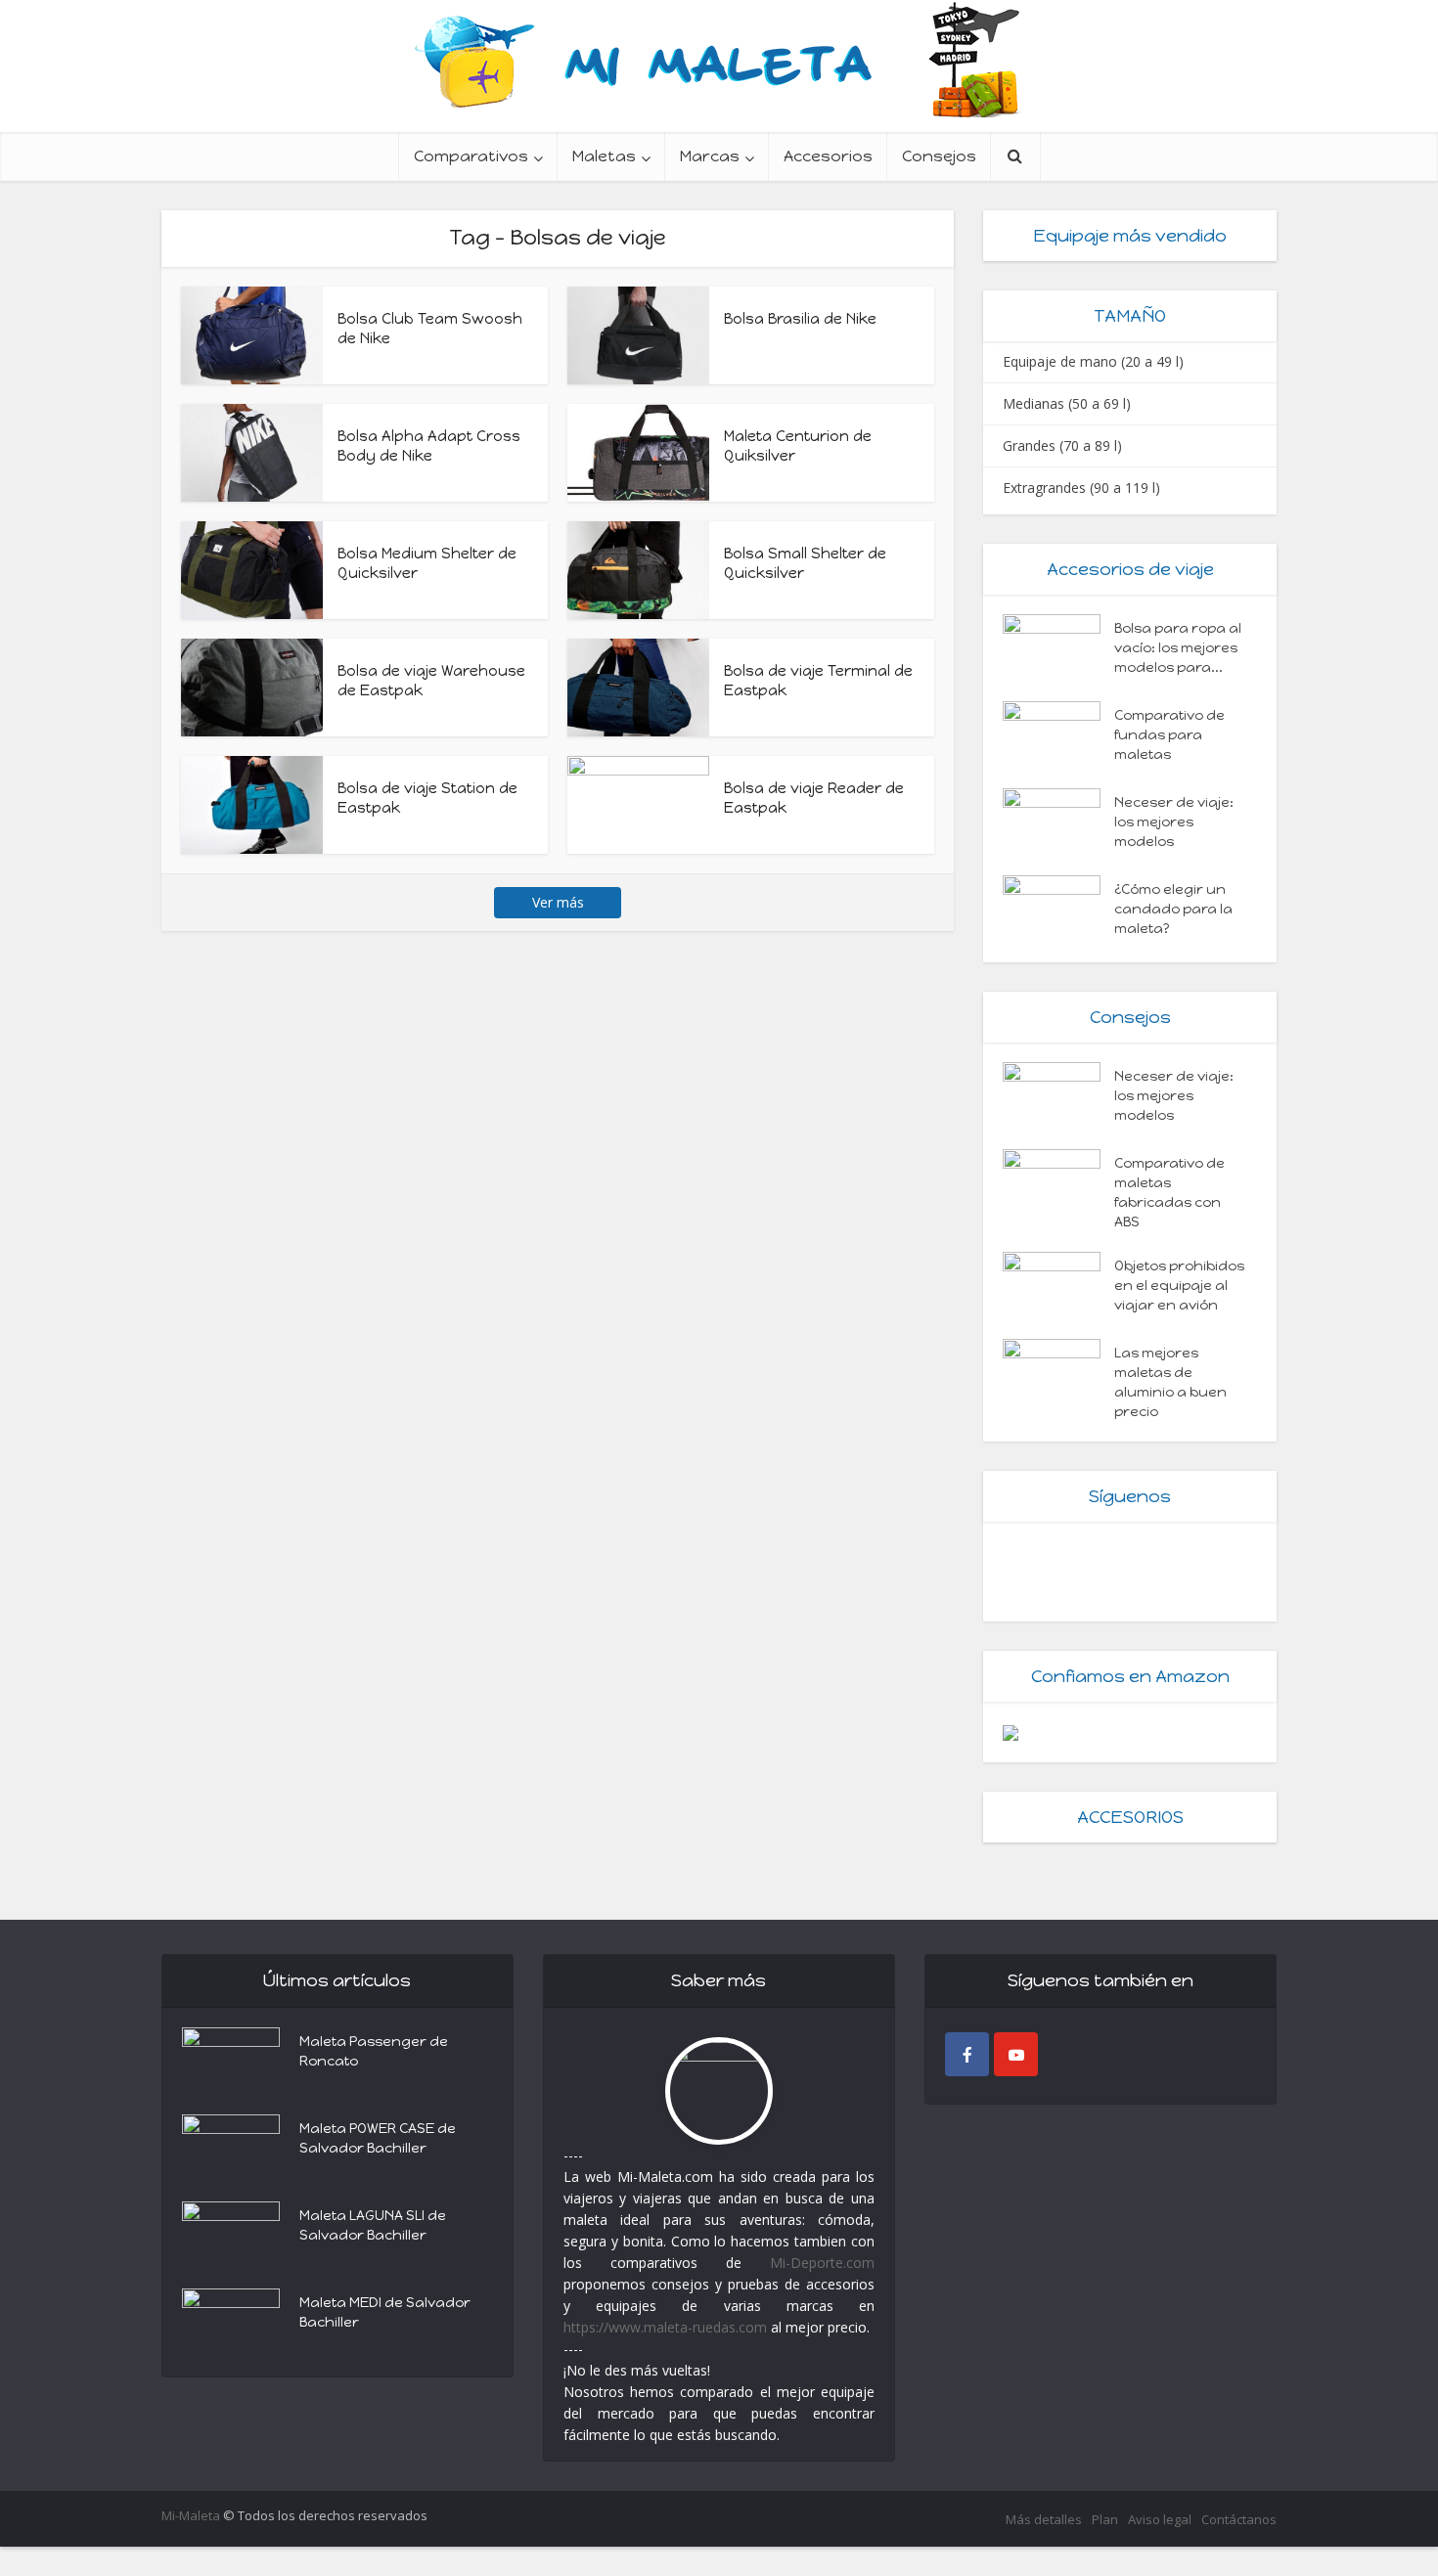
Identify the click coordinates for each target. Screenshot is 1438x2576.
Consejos (939, 156)
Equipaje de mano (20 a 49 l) (1093, 361)
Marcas (710, 156)
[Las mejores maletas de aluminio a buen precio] (1058, 1373)
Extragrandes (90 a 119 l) (1081, 488)
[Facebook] (967, 2054)
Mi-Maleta (191, 2515)
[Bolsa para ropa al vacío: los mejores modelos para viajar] (1058, 648)
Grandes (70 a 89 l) (1062, 445)
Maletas (604, 156)
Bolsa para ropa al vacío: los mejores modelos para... (1178, 648)
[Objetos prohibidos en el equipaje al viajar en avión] (1058, 1286)
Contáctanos (1239, 2519)
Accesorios (828, 156)
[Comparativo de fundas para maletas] (1058, 735)
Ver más (558, 902)
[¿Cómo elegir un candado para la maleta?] (1058, 909)
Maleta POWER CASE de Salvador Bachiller (378, 2138)
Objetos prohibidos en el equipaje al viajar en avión (1179, 1286)
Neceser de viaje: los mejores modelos (1174, 822)
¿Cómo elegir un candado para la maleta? (1173, 909)
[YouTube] (1016, 2054)
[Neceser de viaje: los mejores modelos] (1058, 822)
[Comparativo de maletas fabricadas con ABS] (1058, 1183)
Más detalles (1044, 2519)
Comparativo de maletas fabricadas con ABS (1169, 1193)
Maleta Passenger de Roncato (374, 2051)
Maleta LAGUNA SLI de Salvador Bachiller (373, 2225)
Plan (1105, 2519)
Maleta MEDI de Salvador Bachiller (385, 2312)
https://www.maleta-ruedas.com (665, 2327)
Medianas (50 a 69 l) (1067, 403)
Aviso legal (1160, 2519)
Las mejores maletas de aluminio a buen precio (1170, 1382)
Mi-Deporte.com (822, 2263)
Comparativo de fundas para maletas (1169, 735)
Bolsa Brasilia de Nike (800, 319)
